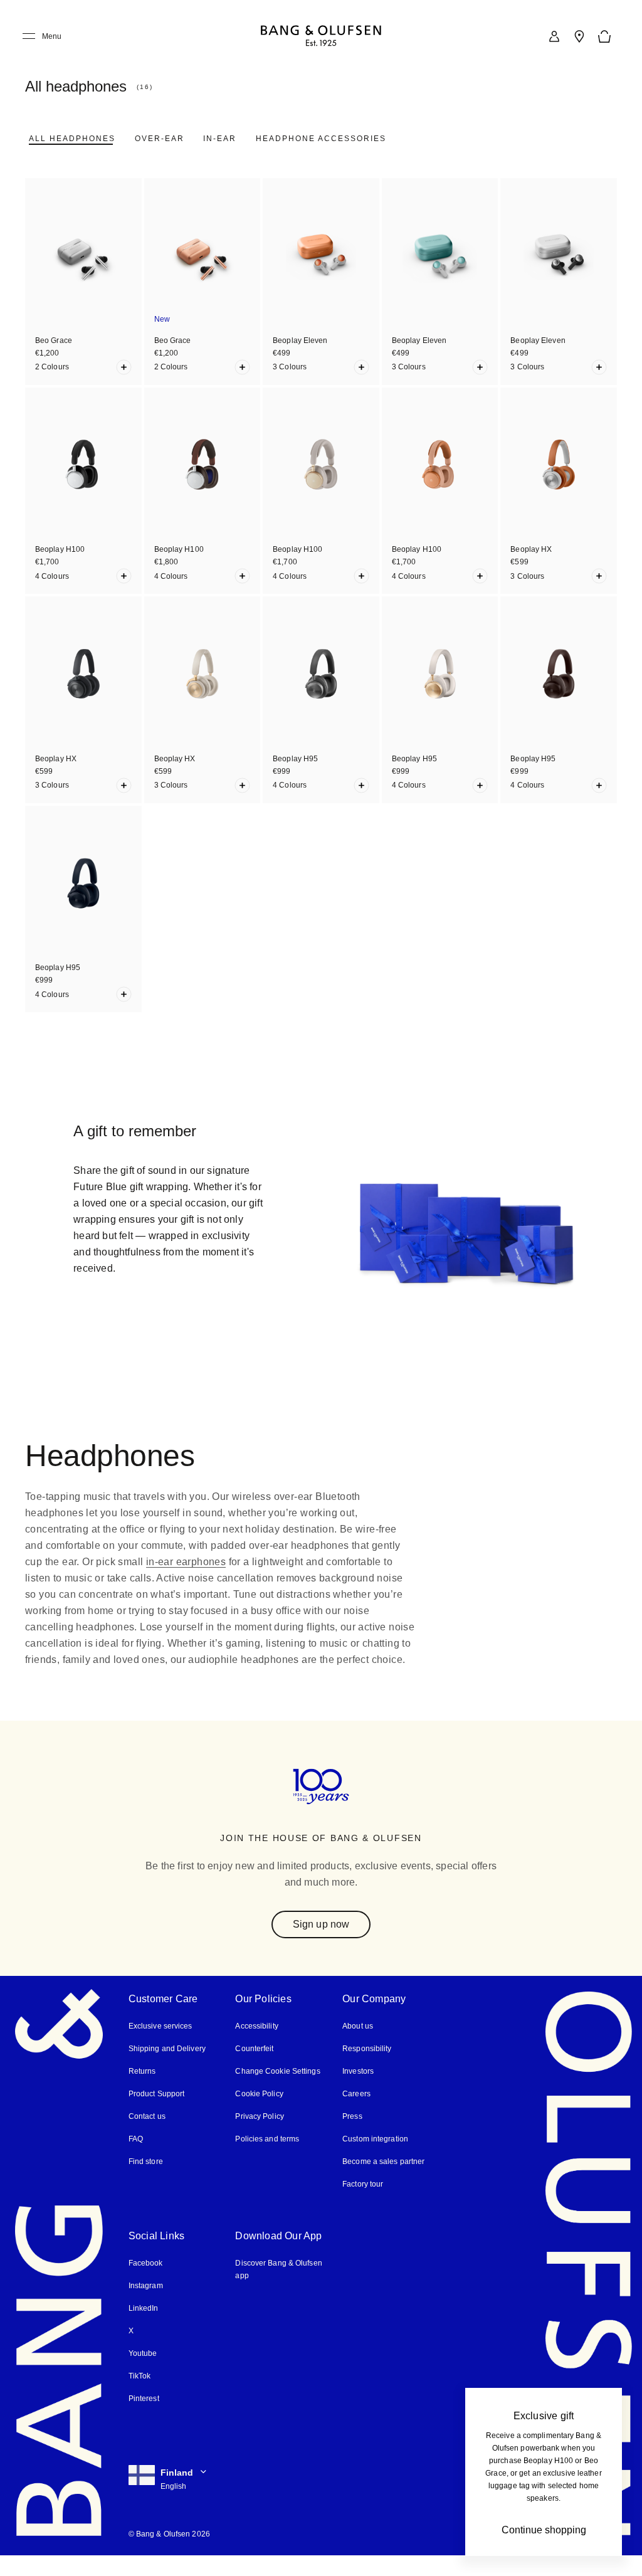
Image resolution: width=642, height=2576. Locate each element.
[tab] (71, 139)
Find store (145, 2182)
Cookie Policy (258, 2114)
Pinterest (144, 2419)
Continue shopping (544, 2530)
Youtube (142, 2374)
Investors (358, 2092)
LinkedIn (143, 2329)
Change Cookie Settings (277, 2092)
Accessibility (257, 2046)
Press (351, 2137)
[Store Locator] (579, 36)
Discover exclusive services (156, 1319)
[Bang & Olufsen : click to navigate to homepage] (321, 37)
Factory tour (363, 2204)
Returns (141, 2092)
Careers (356, 2114)
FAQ (136, 2159)
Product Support (156, 2114)
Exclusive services (159, 2046)
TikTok (139, 2396)
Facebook (145, 2283)
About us (357, 2046)
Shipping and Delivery (167, 2069)
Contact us (147, 2137)
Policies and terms (266, 2159)
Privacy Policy (259, 2137)
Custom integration (375, 2159)
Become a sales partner (383, 2182)
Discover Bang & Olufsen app (278, 2290)
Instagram (146, 2306)
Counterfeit (255, 2069)
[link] (554, 36)
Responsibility (366, 2069)
